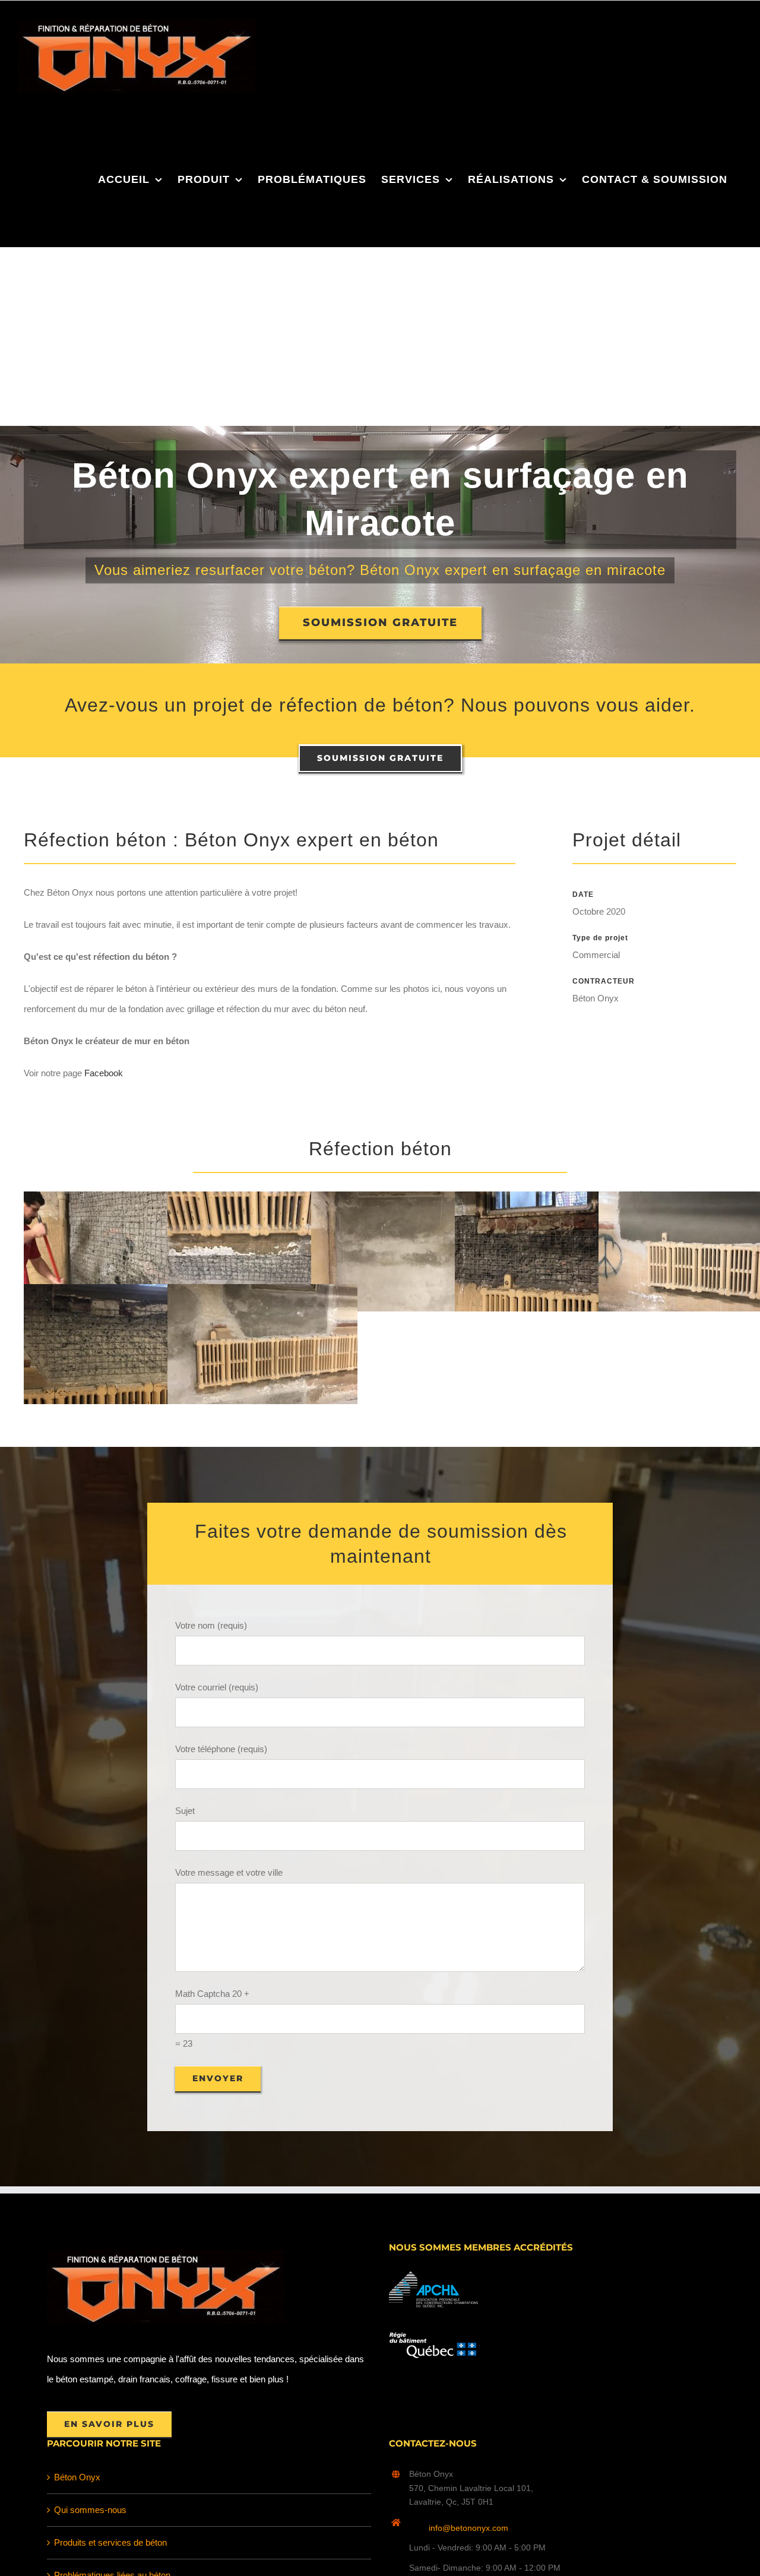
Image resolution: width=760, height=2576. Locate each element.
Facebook (104, 1073)
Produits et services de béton (110, 2542)
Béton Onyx (77, 2477)
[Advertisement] (380, 337)
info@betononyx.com (468, 2528)
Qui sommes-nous (90, 2510)
